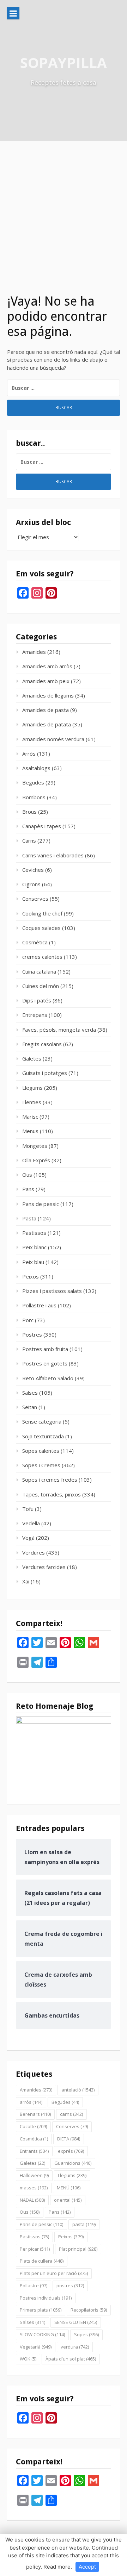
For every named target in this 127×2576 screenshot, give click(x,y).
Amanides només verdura (53, 739)
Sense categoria (42, 1421)
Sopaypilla (64, 62)
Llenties (32, 1102)
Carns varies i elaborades (53, 855)
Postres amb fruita (45, 1349)
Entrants (34, 2151)
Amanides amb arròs (47, 666)
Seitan (30, 1407)
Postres (32, 1334)
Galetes (32, 1058)
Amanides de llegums (48, 695)
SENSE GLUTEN (76, 2322)
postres (70, 2286)
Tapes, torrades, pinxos (52, 1494)
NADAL (32, 2200)
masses (34, 2188)
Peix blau (33, 1262)
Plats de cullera (42, 2261)
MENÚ (69, 2188)
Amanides (34, 652)
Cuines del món (41, 986)
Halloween (34, 2175)
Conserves (35, 899)
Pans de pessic (41, 1204)
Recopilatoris (89, 2310)
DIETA (69, 2139)
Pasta (29, 1218)
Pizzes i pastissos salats (52, 1291)
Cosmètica (35, 942)
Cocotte (33, 2126)
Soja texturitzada (43, 1436)
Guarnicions (73, 2163)
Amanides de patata (47, 724)
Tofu (28, 1509)
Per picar (35, 2249)
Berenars (35, 2114)
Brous (29, 812)
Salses (30, 1393)
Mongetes (35, 1146)
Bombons (34, 797)
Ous (27, 1175)
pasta (84, 2224)
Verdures (34, 1552)
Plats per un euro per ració (54, 2273)
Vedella (31, 1523)
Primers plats (41, 2310)
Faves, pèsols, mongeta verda (59, 1030)
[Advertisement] (64, 208)
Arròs (29, 754)
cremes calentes (42, 957)
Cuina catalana (39, 971)
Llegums (32, 1088)
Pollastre (34, 2286)
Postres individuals (46, 2298)
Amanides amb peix (46, 681)
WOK (28, 2359)
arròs (31, 2102)
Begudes (33, 782)
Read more (57, 2567)
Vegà (28, 1538)
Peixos (31, 1276)
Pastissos (34, 1233)
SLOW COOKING (42, 2334)
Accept (87, 2567)
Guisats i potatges (45, 1073)
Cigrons (31, 884)
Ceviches (33, 870)
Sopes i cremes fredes (50, 1480)
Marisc (30, 1117)
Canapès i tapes (42, 826)
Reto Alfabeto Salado (48, 1378)
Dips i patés (37, 1000)
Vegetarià (36, 2347)
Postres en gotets (45, 1363)
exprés (71, 2151)
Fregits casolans (42, 1044)
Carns (29, 840)
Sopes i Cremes (41, 1465)
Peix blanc (34, 1247)
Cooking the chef (42, 913)
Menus (30, 1131)
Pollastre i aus (39, 1305)
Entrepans (35, 1015)
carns (71, 2114)
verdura (75, 2347)
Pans (28, 1189)
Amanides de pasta (46, 710)
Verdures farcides (44, 1567)
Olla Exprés (36, 1160)
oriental (68, 2200)
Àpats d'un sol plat (71, 2359)
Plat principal (78, 2249)
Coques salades (41, 928)
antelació (78, 2090)
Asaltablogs (36, 768)
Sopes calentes (41, 1451)
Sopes (86, 2334)
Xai (26, 1581)
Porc (28, 1320)
